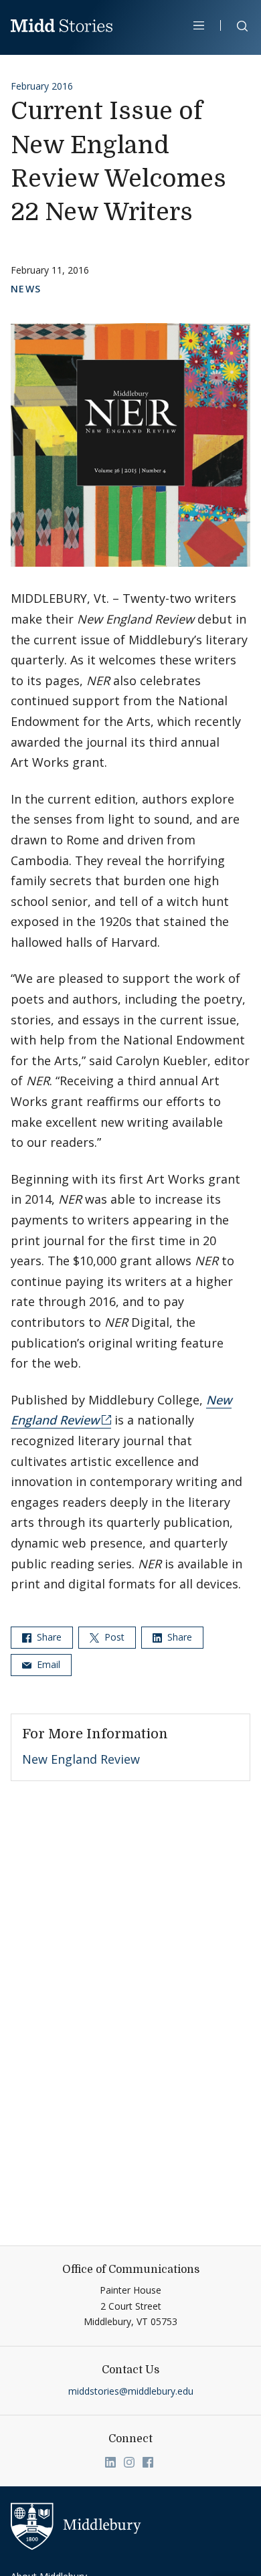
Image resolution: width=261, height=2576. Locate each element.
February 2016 (42, 86)
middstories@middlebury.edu (131, 2391)
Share (48, 1637)
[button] (236, 28)
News (26, 289)
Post (113, 1637)
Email (47, 1664)
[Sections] (199, 25)
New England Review (81, 1759)
